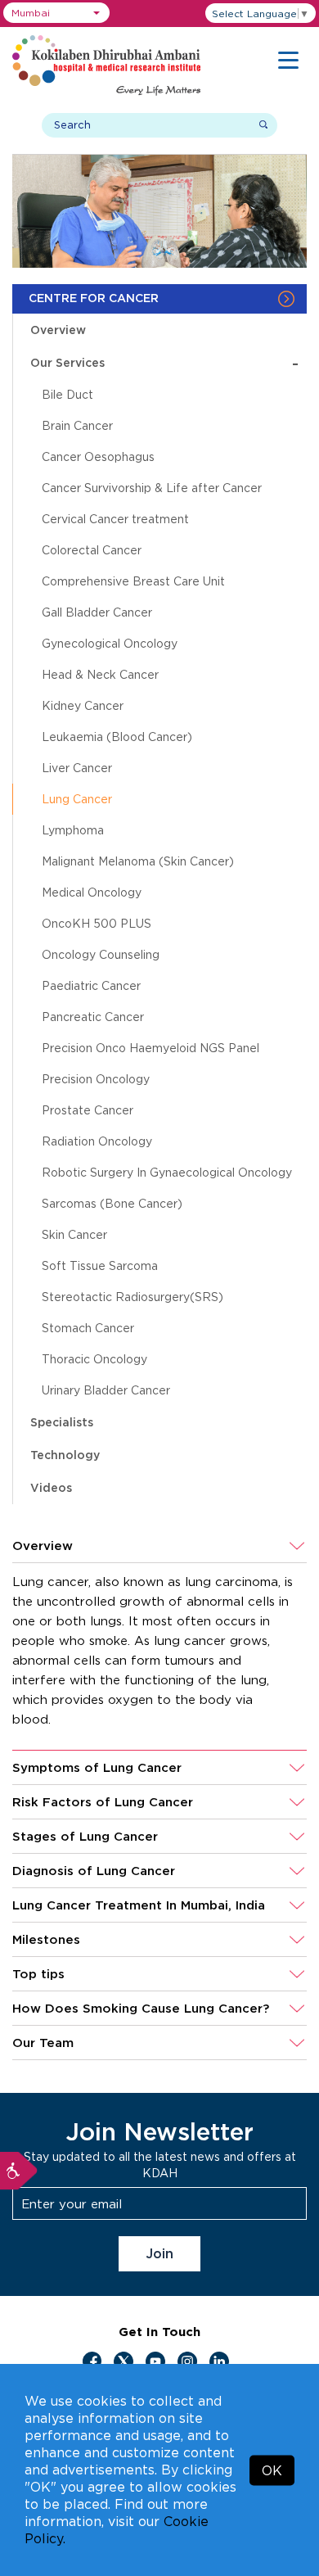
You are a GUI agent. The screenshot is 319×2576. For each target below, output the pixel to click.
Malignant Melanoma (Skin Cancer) (138, 861)
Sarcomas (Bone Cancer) (112, 1203)
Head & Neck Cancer (100, 674)
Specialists (62, 1422)
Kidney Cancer (83, 705)
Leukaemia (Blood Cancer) (117, 737)
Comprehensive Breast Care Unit (133, 581)
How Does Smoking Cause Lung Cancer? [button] (141, 2008)
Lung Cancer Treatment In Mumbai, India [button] (139, 1905)
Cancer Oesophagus (98, 456)
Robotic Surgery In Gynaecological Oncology (167, 1172)
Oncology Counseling (101, 954)
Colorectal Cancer (92, 550)
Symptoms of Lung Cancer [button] (97, 1767)
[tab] (159, 1546)
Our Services (164, 363)
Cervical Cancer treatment (115, 519)
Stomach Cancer (88, 1328)
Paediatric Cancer (91, 985)
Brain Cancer (77, 425)
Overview (58, 330)
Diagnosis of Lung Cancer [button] (94, 1871)
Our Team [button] (43, 2043)
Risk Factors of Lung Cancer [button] (103, 1802)
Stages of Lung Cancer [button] (85, 1836)
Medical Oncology (92, 892)
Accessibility (19, 2171)
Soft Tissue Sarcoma (100, 1265)
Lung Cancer (77, 799)
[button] (56, 13)
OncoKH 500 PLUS (97, 923)
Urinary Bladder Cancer (106, 1390)
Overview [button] (43, 1546)
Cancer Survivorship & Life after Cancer (152, 488)
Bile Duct (67, 394)
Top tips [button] (38, 1974)
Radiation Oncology (97, 1141)
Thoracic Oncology (94, 1359)
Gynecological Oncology (110, 643)
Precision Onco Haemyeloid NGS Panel (151, 1048)
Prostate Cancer (88, 1110)
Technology (65, 1455)
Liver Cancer (77, 768)
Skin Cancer (74, 1234)
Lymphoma (73, 830)
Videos (51, 1487)
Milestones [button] (46, 1939)
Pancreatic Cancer (93, 1017)
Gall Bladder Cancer (97, 612)
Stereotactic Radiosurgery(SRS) (133, 1297)
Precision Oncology (96, 1079)
